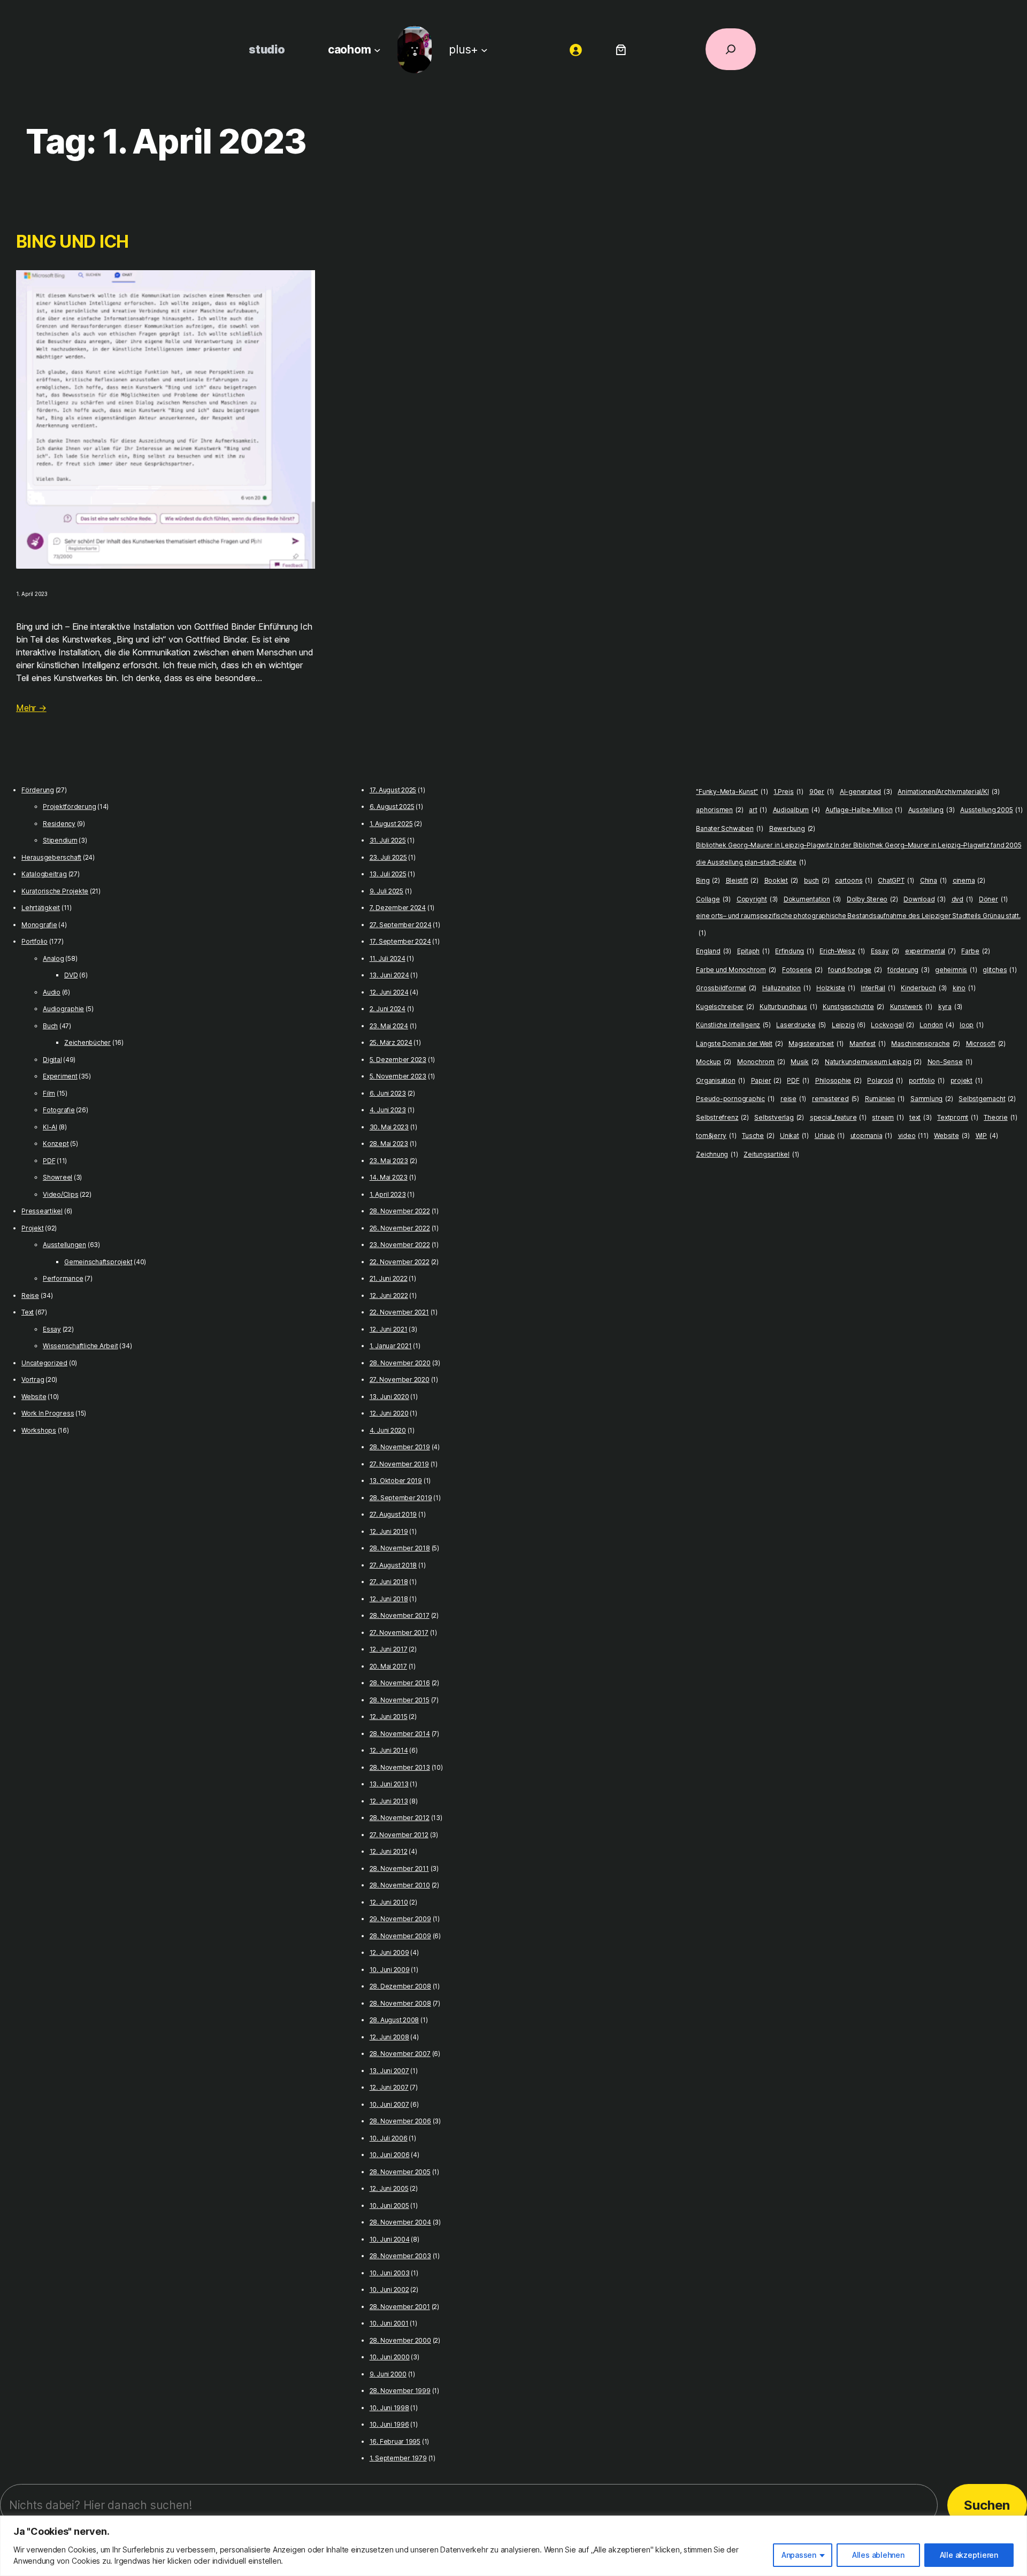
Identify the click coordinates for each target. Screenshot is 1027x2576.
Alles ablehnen (878, 2555)
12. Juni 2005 (389, 2188)
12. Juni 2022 (389, 1295)
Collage (713, 899)
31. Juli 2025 (388, 840)
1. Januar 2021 (391, 1346)
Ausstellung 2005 (991, 810)
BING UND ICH (72, 242)
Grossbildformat (726, 988)
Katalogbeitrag (44, 874)
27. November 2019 (399, 1464)
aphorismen (719, 810)
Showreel (58, 1177)
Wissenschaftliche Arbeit (80, 1346)
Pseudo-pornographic (735, 1099)
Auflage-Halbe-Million (864, 810)
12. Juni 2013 (389, 1801)
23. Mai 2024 (389, 1026)
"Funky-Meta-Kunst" (732, 792)
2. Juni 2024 (388, 1009)
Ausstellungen (64, 1245)
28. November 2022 (400, 1211)
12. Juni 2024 (389, 992)
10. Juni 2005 (389, 2206)
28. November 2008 (400, 2003)
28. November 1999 (400, 2391)
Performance (63, 1278)
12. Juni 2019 (389, 1531)
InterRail (878, 988)
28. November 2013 (400, 1767)
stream (888, 1117)
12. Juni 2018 (389, 1599)
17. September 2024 (400, 941)
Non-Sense (950, 1062)
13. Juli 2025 (388, 874)
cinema (969, 880)
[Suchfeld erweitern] (731, 49)
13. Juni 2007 (389, 2071)
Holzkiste (836, 988)
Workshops (39, 1430)
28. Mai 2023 (389, 1144)
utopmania (871, 1136)
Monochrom (761, 1062)
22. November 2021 (399, 1312)
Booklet (781, 880)
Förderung (38, 790)
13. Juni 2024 (389, 975)
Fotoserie (802, 970)
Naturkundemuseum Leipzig (873, 1062)
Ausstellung (932, 810)
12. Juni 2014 (389, 1750)
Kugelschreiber (725, 1007)
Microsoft (986, 1044)
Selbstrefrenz (722, 1117)
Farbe (975, 951)
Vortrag (33, 1379)
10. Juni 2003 (390, 2273)
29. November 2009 (400, 1919)
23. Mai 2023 (389, 1161)
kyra (950, 1007)
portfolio (927, 1080)
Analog (53, 958)
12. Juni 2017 (389, 1649)
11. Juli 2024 (388, 958)
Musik (805, 1062)
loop (971, 1025)
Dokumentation (812, 899)
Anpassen (799, 2555)
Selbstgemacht (987, 1099)
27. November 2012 (399, 1835)
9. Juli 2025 (386, 891)
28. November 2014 (400, 1734)
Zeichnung (717, 1154)
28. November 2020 (400, 1363)
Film (49, 1093)
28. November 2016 (400, 1683)
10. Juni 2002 (389, 2290)
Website (34, 1397)
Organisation (721, 1080)
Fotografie (59, 1110)
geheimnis (956, 970)
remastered (836, 1099)
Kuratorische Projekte (55, 891)
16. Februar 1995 (395, 2441)
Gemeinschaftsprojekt (98, 1262)
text (920, 1117)
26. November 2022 (400, 1228)
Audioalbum (796, 810)
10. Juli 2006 (389, 2138)
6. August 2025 (392, 807)
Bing (708, 880)
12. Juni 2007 (389, 2087)
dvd (963, 899)
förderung (908, 970)
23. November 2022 (400, 1245)
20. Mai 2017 (388, 1666)
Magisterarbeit (816, 1044)
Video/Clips (60, 1194)
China (933, 880)
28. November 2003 (400, 2256)
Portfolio (35, 941)
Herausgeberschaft (51, 857)
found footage (855, 970)
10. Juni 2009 (390, 1970)
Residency (59, 824)
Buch (50, 1026)
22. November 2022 (400, 1262)
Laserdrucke (801, 1025)
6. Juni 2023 (388, 1093)
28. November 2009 (400, 1936)
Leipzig (849, 1025)
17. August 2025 (393, 790)
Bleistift (742, 880)
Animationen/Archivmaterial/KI (949, 792)
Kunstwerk (911, 1007)
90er (822, 792)
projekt (967, 1080)
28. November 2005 (400, 2172)
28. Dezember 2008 (400, 1986)
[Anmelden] (576, 49)
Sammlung (932, 1099)
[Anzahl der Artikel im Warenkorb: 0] (621, 49)
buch (817, 880)
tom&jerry (716, 1136)
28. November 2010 (400, 1885)
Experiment (60, 1076)
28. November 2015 (400, 1700)
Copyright (757, 899)
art (758, 810)
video (913, 1136)
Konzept (56, 1144)
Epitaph (753, 951)
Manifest (867, 1044)
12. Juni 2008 (389, 2037)
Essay (52, 1329)
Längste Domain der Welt (739, 1044)
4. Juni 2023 (388, 1110)
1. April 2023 (388, 1194)
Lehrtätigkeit (41, 908)
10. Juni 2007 (389, 2104)
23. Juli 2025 (388, 857)
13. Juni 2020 (389, 1397)
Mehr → (31, 708)
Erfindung (794, 951)
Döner (993, 899)
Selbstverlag (779, 1117)
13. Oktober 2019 (396, 1481)
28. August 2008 (394, 2020)
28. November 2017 (400, 1615)
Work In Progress (48, 1413)
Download (924, 899)
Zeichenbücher (87, 1042)
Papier (766, 1080)
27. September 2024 (401, 925)
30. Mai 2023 (389, 1127)
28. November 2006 (400, 2121)
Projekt (32, 1228)
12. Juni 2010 (389, 1902)
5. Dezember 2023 (398, 1060)
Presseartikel (42, 1211)
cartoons (853, 880)
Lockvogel (892, 1025)
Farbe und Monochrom (736, 970)
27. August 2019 (393, 1514)
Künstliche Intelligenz (733, 1025)
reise (793, 1099)
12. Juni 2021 (389, 1329)
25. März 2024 (391, 1042)
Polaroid (885, 1080)
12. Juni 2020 (389, 1413)
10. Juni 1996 (389, 2424)
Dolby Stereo (872, 899)
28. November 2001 (400, 2307)
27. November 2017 (399, 1633)
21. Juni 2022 (389, 1278)
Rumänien (885, 1099)
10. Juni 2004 (390, 2239)
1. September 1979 (398, 2458)
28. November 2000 (400, 2340)
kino (964, 988)
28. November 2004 (400, 2222)
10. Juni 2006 (390, 2155)
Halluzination (786, 988)
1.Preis (788, 792)
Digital (52, 1060)
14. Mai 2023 (389, 1177)
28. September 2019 (401, 1498)
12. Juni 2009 (389, 1952)
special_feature (838, 1117)
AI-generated (866, 792)
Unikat (794, 1136)
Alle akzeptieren (969, 2555)
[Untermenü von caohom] (377, 49)
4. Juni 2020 (388, 1430)
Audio (52, 992)
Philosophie (838, 1080)
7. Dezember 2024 (398, 908)
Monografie (39, 925)
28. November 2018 (400, 1548)
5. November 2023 (398, 1076)
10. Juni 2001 (389, 2323)
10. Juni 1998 (389, 2408)
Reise (30, 1295)
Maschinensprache (926, 1044)
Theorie (1001, 1117)
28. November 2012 (400, 1818)
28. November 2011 (399, 1868)
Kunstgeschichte (853, 1007)
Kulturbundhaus (788, 1007)
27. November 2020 (400, 1379)
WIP (987, 1136)
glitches (999, 970)
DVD (71, 975)
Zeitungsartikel (771, 1154)
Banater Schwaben (730, 828)
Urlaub (830, 1136)
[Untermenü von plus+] (484, 49)
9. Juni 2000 (388, 2374)
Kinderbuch (924, 988)
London (937, 1025)
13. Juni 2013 (389, 1784)
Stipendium (60, 840)
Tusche (758, 1136)
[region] (513, 2546)
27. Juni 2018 (389, 1582)
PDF (49, 1161)
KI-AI (50, 1127)
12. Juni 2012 (389, 1851)
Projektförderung (69, 807)
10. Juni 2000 (390, 2357)
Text (28, 1312)
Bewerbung (792, 828)
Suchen (987, 2505)
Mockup (714, 1062)
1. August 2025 (391, 824)
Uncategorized (44, 1363)
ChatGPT (896, 880)
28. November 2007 (400, 2054)
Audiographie (63, 1009)
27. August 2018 (393, 1565)
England (714, 951)
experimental (930, 951)
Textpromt (957, 1117)
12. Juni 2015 (389, 1717)
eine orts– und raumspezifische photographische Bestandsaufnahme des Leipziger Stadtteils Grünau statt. (858, 924)
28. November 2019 (400, 1447)
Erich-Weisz (842, 951)
